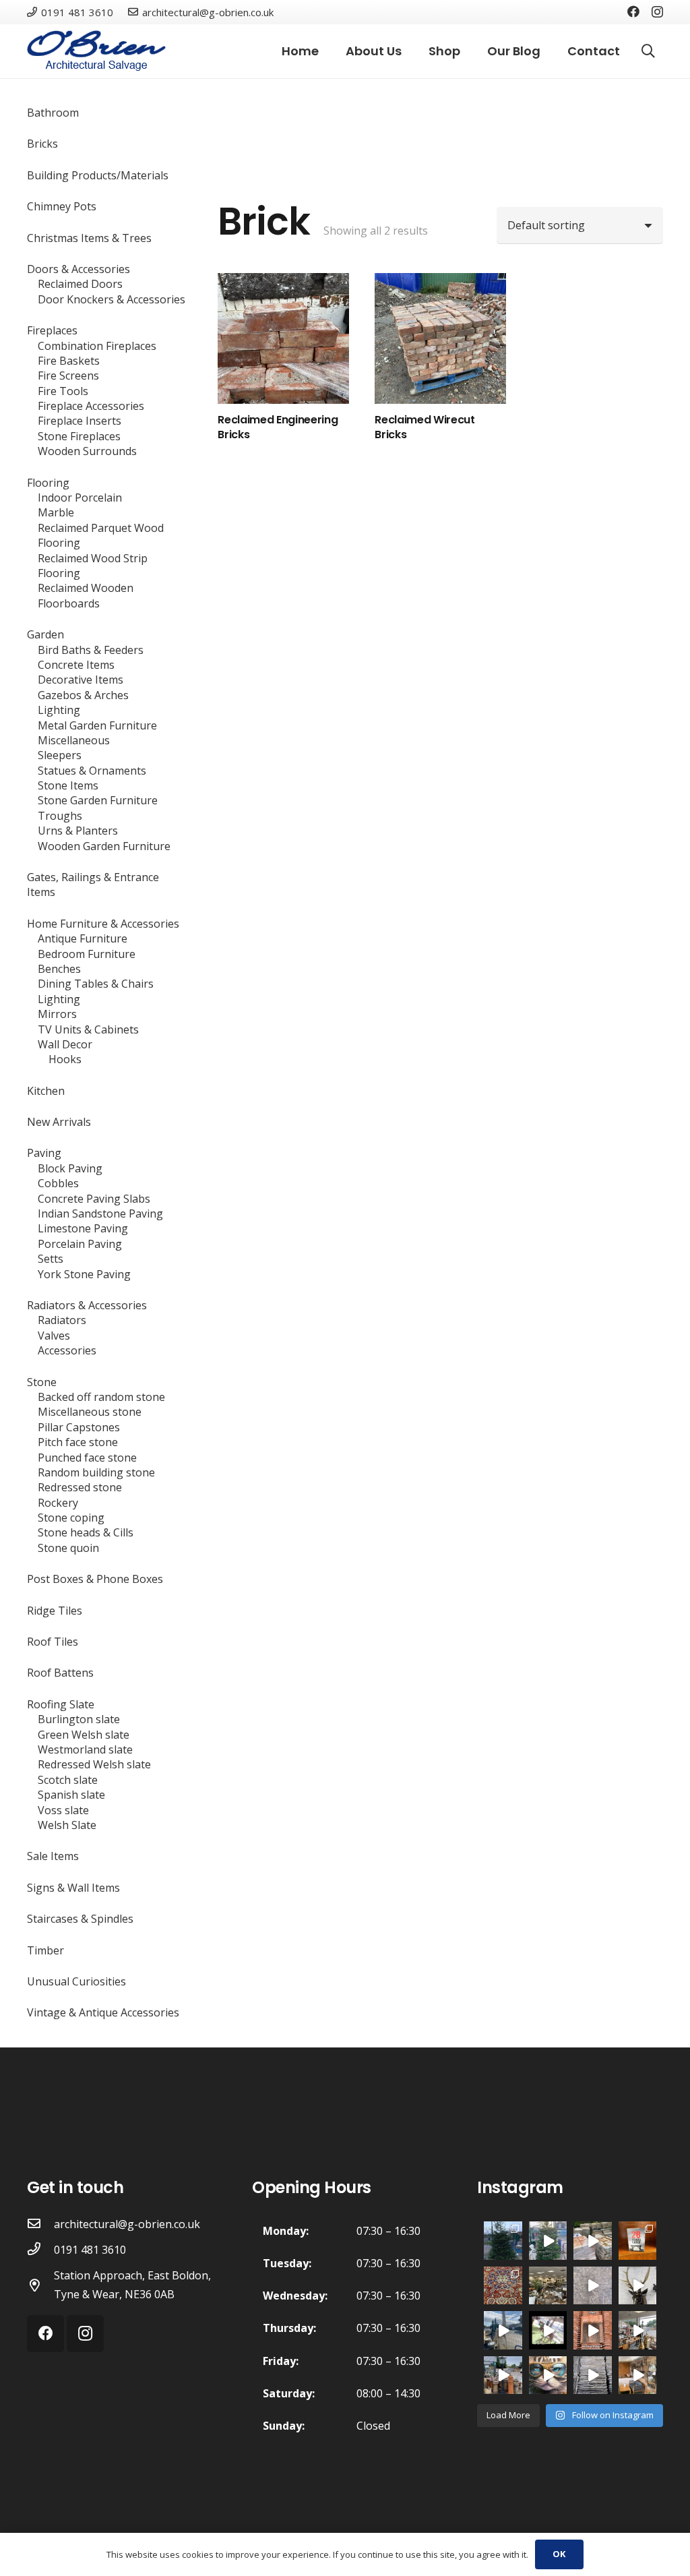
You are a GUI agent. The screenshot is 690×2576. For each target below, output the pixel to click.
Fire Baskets (69, 361)
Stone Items (68, 785)
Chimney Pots (62, 206)
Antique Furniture (83, 938)
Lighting (59, 710)
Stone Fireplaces (79, 436)
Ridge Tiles (55, 1611)
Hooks (65, 1059)
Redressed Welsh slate (94, 1764)
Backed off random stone (101, 1397)
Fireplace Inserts (80, 421)
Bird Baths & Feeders (91, 650)
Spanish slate (71, 1795)
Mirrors (57, 1014)
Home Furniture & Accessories (103, 924)
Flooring (48, 483)
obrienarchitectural (503, 2231)
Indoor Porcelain (80, 498)
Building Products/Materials (98, 175)
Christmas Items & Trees (89, 238)
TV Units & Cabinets (88, 1029)
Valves (54, 1336)
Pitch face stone (78, 1442)
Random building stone (96, 1472)
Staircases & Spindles (80, 1919)
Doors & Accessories (79, 269)
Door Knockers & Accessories (112, 299)
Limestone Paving (83, 1228)
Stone (42, 1382)
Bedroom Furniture (87, 954)
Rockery (58, 1503)
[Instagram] (657, 12)
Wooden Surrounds (87, 451)
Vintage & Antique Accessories (103, 2012)
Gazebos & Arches (83, 695)
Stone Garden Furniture (98, 800)
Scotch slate (68, 1780)
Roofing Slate (61, 1704)
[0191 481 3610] (40, 2250)
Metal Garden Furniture (97, 725)
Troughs (60, 816)
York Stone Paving (84, 1274)
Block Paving (70, 1168)
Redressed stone (80, 1487)
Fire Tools (63, 391)
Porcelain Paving (80, 1244)
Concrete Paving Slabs (94, 1199)
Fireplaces (52, 330)
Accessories (67, 1350)
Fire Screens (68, 376)
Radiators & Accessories (87, 1305)
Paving (44, 1153)
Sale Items (53, 1856)
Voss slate (63, 1810)
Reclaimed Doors (80, 284)
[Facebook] (633, 11)
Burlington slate (79, 1719)
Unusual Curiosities (76, 1981)
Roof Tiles (53, 1642)
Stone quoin (68, 1548)
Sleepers (60, 755)
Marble (56, 512)
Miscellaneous (74, 740)
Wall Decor (65, 1044)
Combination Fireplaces (97, 346)
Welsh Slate (67, 1825)
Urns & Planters (78, 831)
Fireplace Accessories (91, 406)
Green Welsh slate (84, 1735)
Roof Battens (60, 1673)
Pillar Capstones (79, 1427)
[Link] (96, 51)
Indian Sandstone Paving (100, 1214)
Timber (45, 1950)
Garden (45, 634)
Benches (59, 969)
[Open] (503, 2286)
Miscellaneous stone (90, 1412)
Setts (51, 1259)
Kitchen (46, 1091)
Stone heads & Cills (86, 1532)
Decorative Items (81, 680)
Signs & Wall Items (73, 1888)
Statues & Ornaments (92, 771)
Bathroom (53, 113)
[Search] (648, 52)
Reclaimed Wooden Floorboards (86, 595)
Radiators (62, 1320)
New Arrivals (59, 1122)
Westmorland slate (85, 1749)
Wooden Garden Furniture (104, 846)
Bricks (42, 144)
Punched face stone (87, 1458)
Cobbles (58, 1183)
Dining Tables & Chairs (96, 984)
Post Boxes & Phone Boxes (95, 1579)
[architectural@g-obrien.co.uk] (40, 2224)
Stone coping (71, 1518)
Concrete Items (76, 665)
